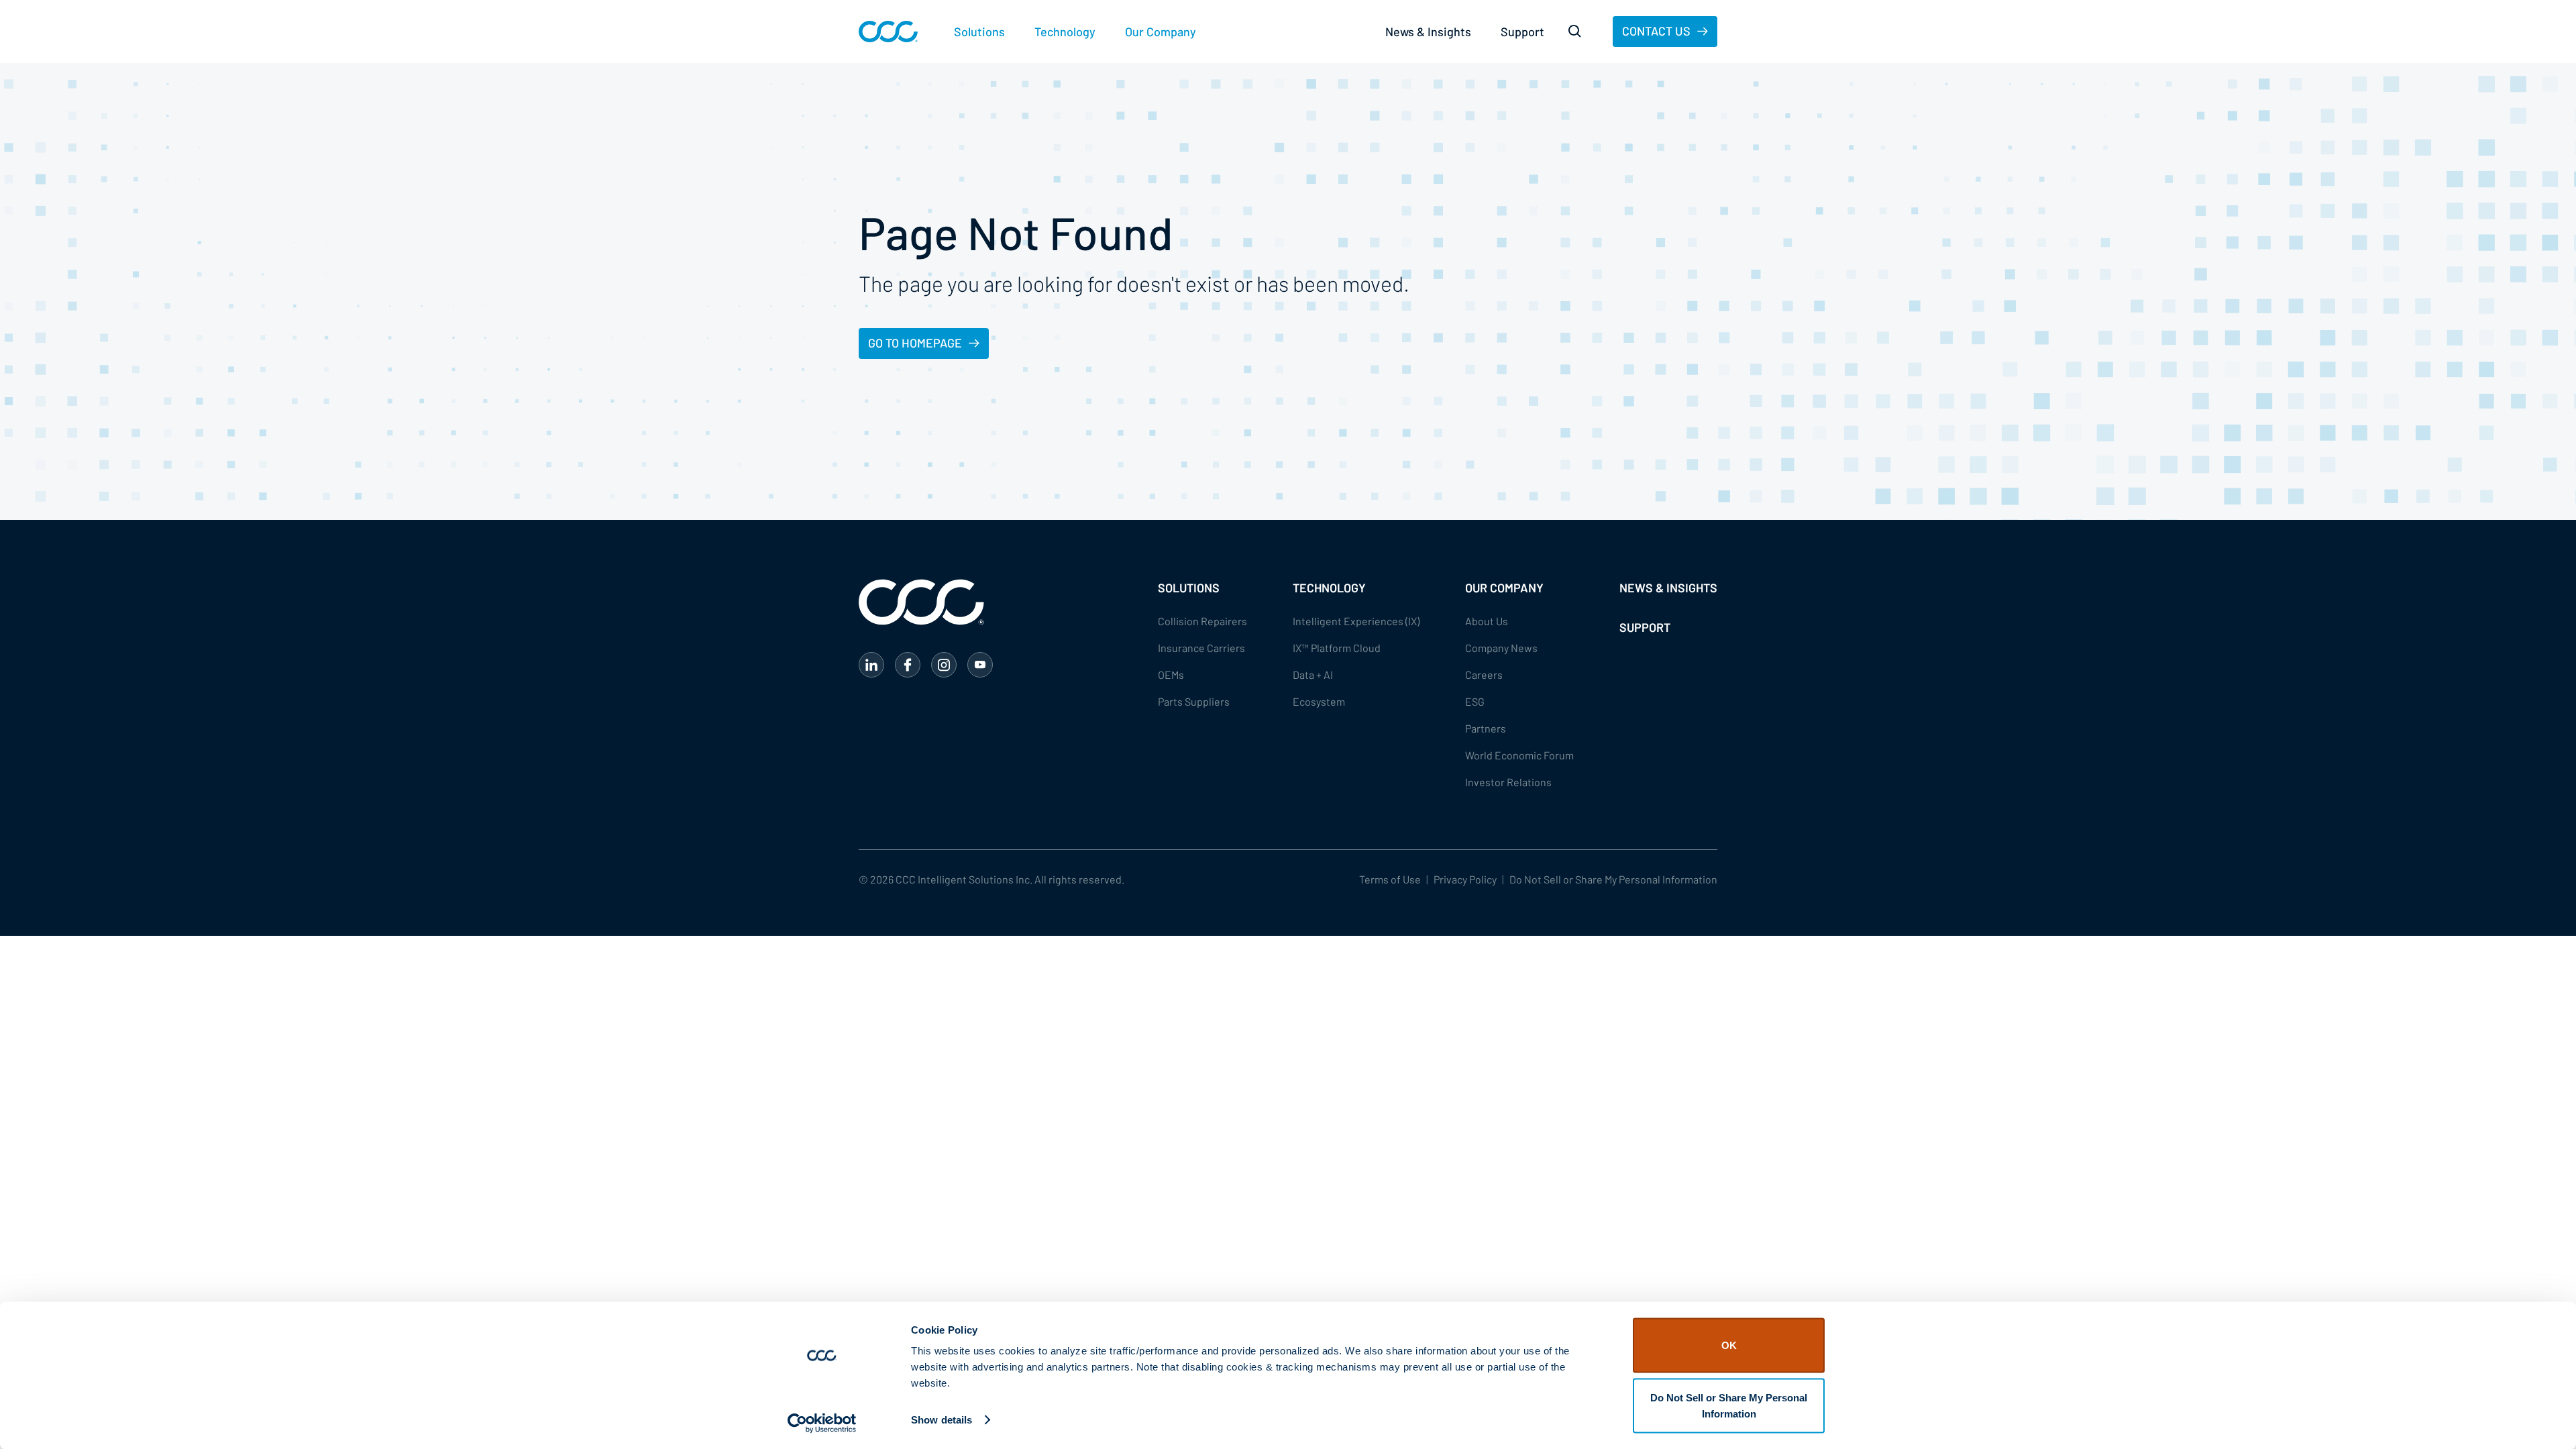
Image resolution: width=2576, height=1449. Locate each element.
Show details (942, 1420)
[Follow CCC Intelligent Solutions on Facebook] (908, 665)
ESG (1475, 701)
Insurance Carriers (1201, 648)
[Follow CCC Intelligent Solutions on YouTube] (980, 665)
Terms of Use (1390, 879)
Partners (1486, 728)
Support (1522, 32)
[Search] (1575, 32)
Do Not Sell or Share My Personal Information (1729, 1405)
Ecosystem (1319, 701)
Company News (1501, 648)
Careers (1484, 675)
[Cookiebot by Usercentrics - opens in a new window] (822, 1423)
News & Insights (1428, 32)
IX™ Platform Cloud (1337, 648)
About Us (1487, 621)
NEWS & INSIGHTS (1668, 588)
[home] (888, 32)
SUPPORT (1645, 627)
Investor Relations (1508, 782)
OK (1729, 1345)
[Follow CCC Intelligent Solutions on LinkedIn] (871, 665)
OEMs (1171, 675)
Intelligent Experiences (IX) (1356, 621)
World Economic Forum (1519, 755)
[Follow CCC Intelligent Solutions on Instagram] (944, 665)
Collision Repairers (1202, 621)
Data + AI (1313, 675)
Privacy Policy (1465, 879)
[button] (979, 32)
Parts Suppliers (1194, 701)
